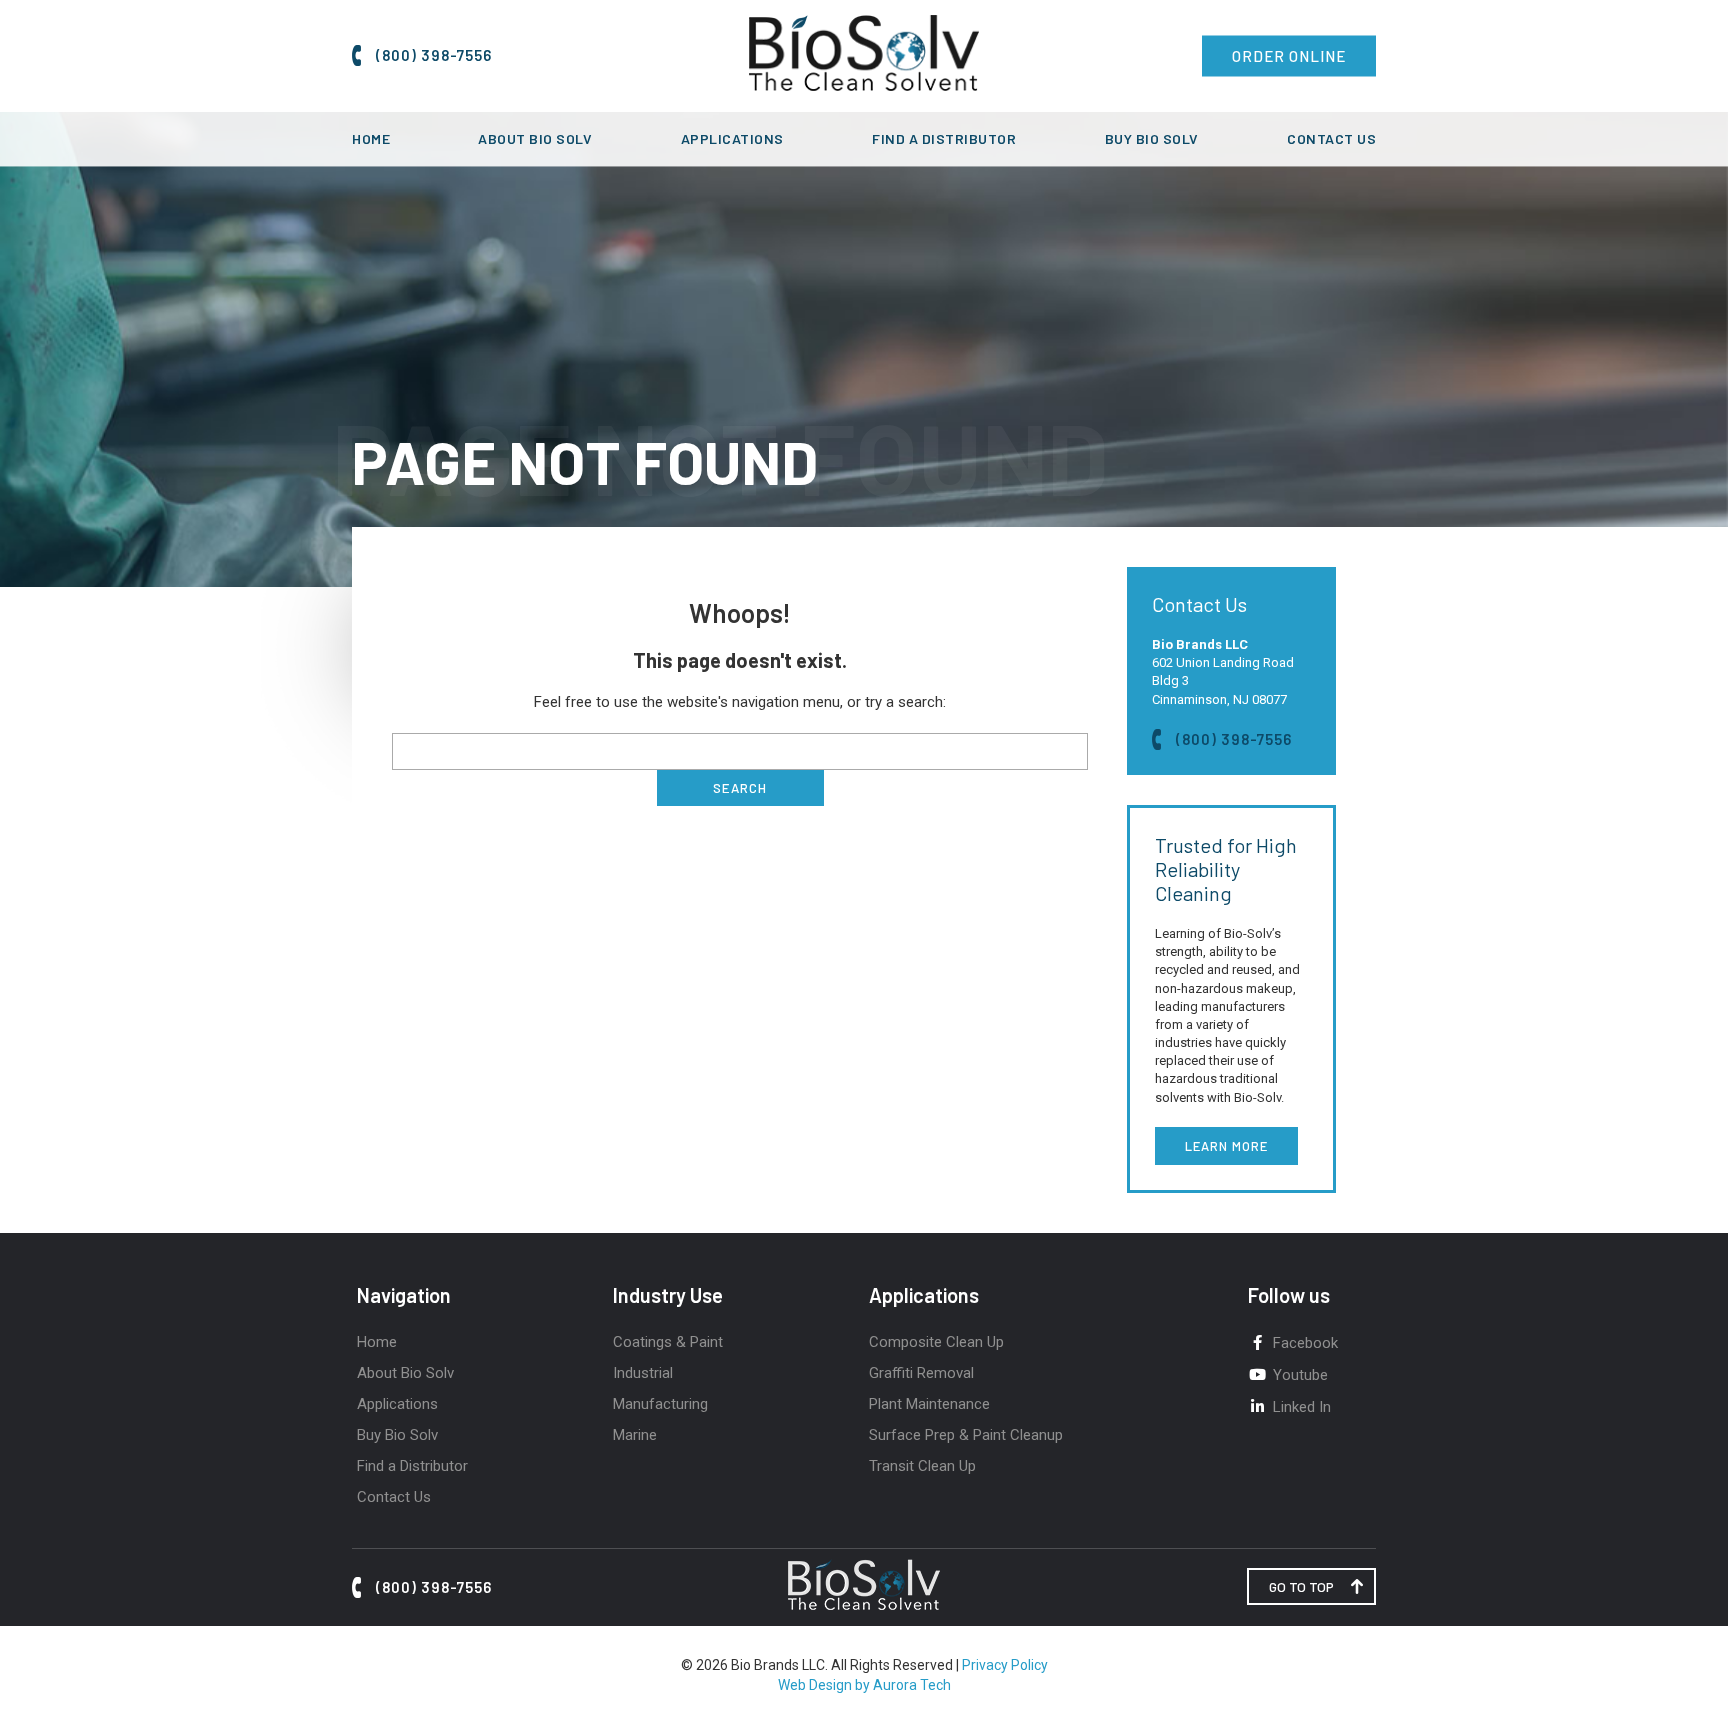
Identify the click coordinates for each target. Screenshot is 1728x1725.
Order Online (1289, 56)
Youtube (1300, 1375)
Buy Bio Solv (1152, 138)
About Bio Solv (535, 138)
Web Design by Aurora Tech (864, 1685)
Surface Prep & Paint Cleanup (966, 1435)
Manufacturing (660, 1404)
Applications (732, 138)
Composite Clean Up (936, 1342)
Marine (635, 1435)
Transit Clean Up (922, 1466)
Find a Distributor (944, 138)
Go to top (1301, 1586)
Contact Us (1331, 138)
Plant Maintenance (929, 1404)
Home (371, 138)
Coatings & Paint (668, 1342)
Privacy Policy (1005, 1665)
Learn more (1226, 1146)
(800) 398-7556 (434, 55)
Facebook (1305, 1343)
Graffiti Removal (921, 1373)
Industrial (643, 1373)
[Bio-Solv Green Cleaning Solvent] (864, 86)
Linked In (1302, 1407)
